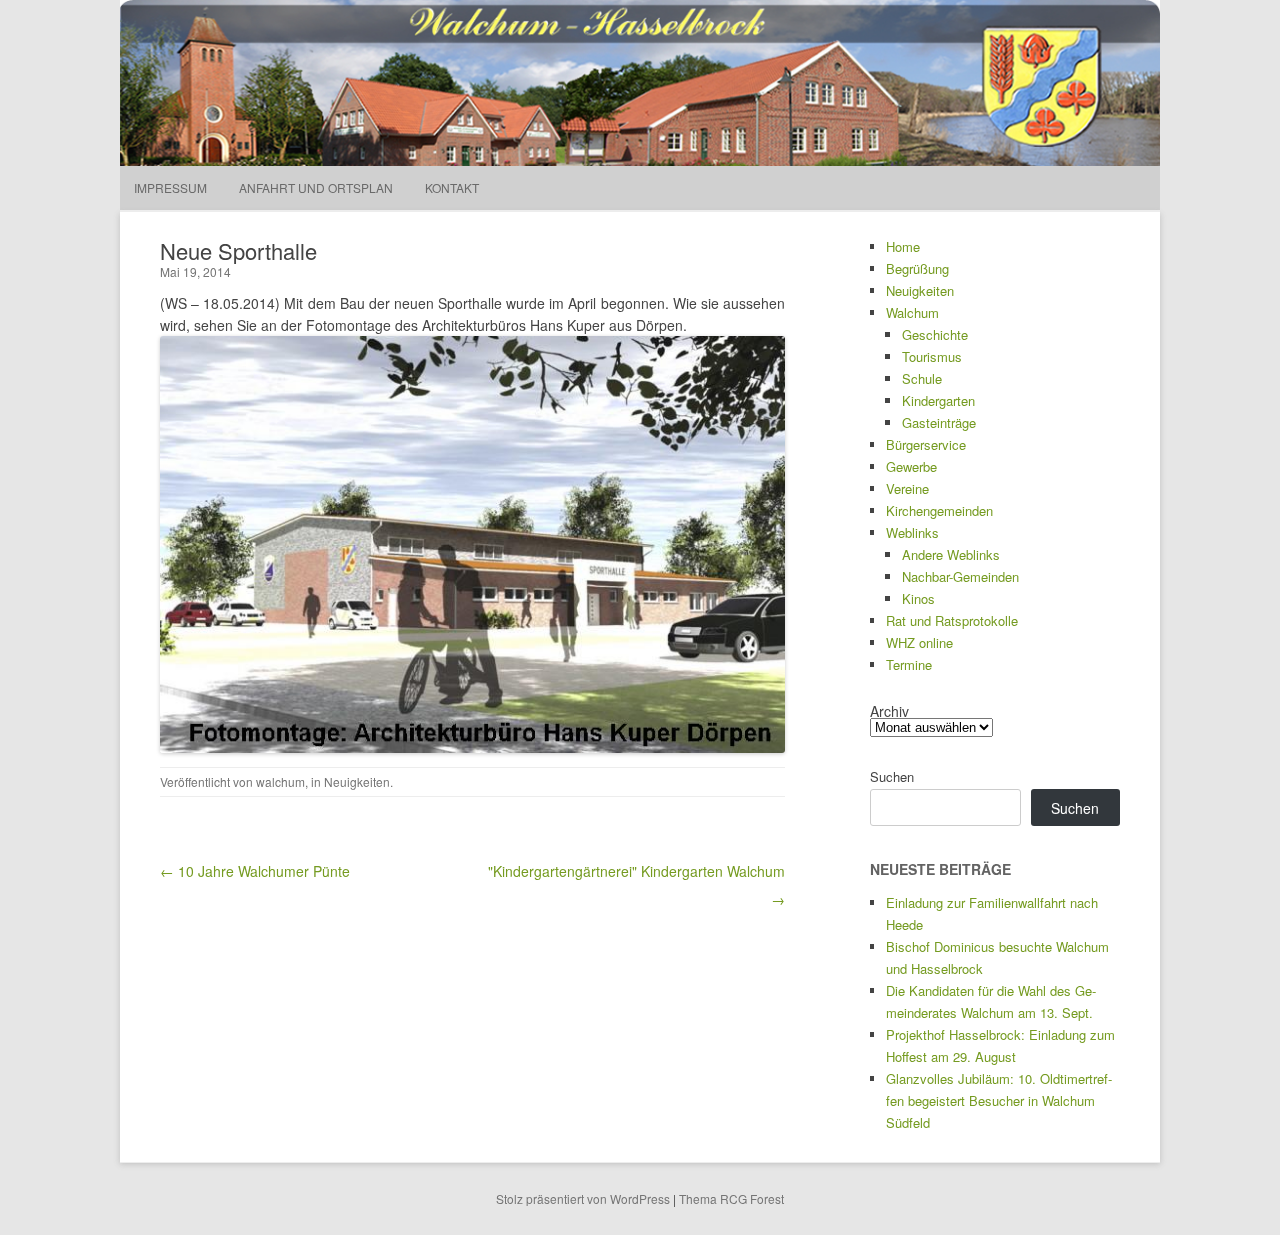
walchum (280, 781)
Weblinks (912, 532)
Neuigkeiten (357, 781)
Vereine (907, 488)
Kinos (918, 598)
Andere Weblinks (951, 554)
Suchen (892, 776)
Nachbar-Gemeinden (960, 576)
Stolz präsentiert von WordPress (583, 1198)
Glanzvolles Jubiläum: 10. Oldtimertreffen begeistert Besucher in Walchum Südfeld (999, 1100)
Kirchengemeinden (939, 510)
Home (903, 246)
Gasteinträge (939, 422)
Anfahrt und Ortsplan (316, 187)
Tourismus (932, 356)
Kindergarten (938, 400)
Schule (922, 378)
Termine (909, 664)
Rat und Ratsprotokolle (952, 620)
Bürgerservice (926, 444)
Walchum (912, 312)
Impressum (170, 187)
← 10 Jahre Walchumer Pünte (255, 871)
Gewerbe (911, 466)
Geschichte (935, 334)
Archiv (889, 711)
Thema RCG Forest (731, 1198)
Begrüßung (917, 268)
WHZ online (919, 642)
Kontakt (452, 187)
